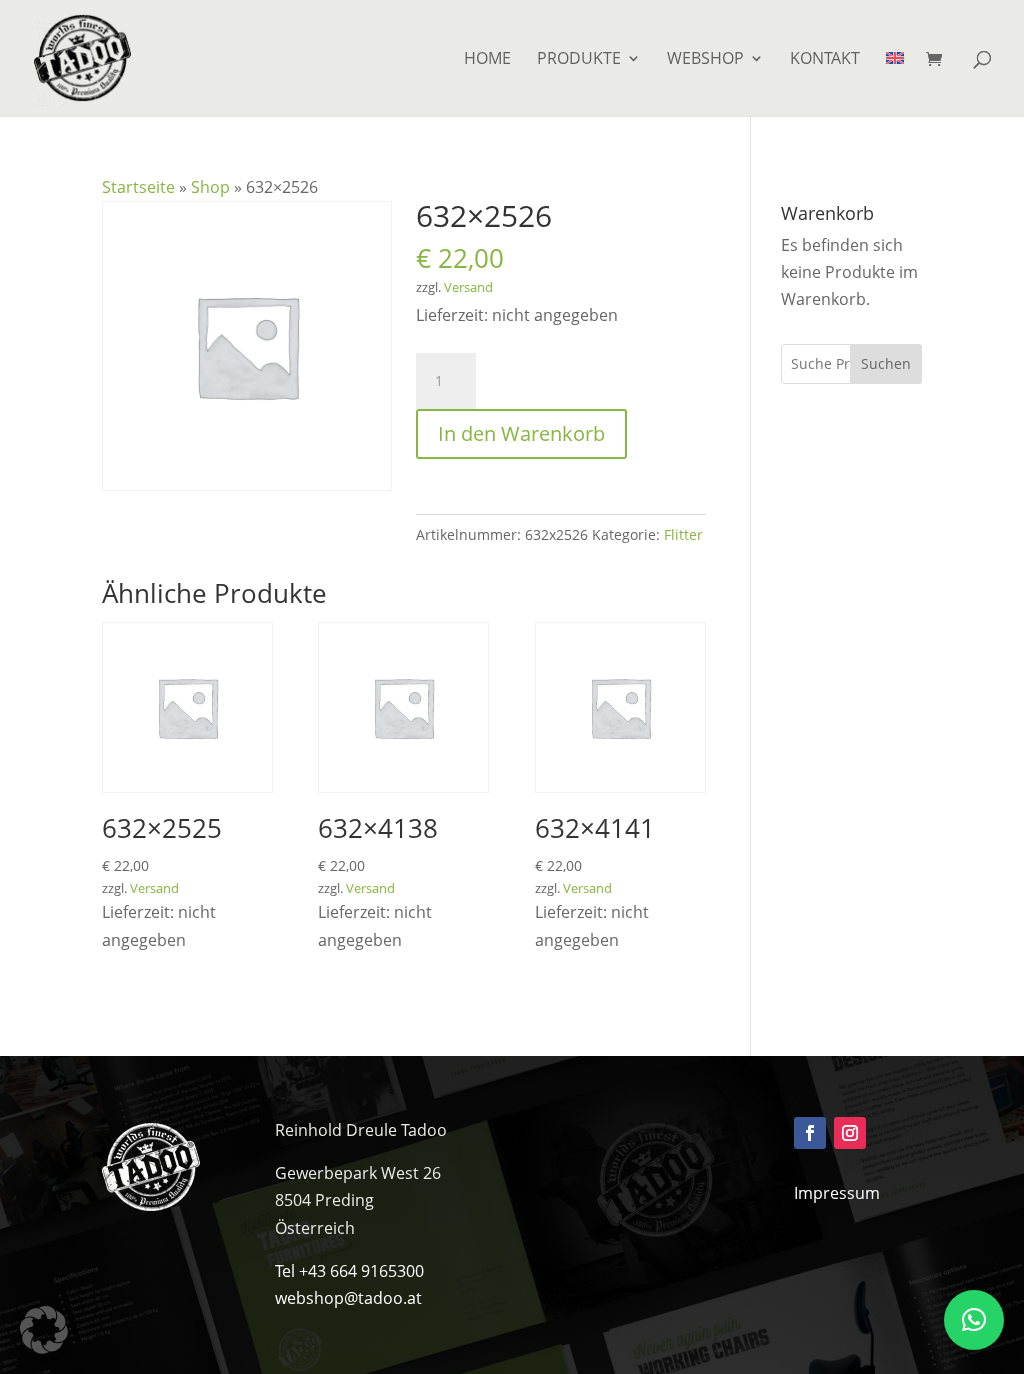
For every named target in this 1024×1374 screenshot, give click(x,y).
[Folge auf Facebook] (810, 1133)
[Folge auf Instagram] (850, 1133)
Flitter (683, 534)
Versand (468, 287)
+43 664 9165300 (361, 1271)
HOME (487, 60)
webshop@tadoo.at (348, 1298)
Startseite (138, 187)
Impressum (837, 1193)
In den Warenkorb (521, 433)
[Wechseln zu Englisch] (895, 83)
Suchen (886, 363)
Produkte (579, 60)
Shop (210, 187)
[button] (44, 1330)
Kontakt (825, 60)
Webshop (705, 60)
